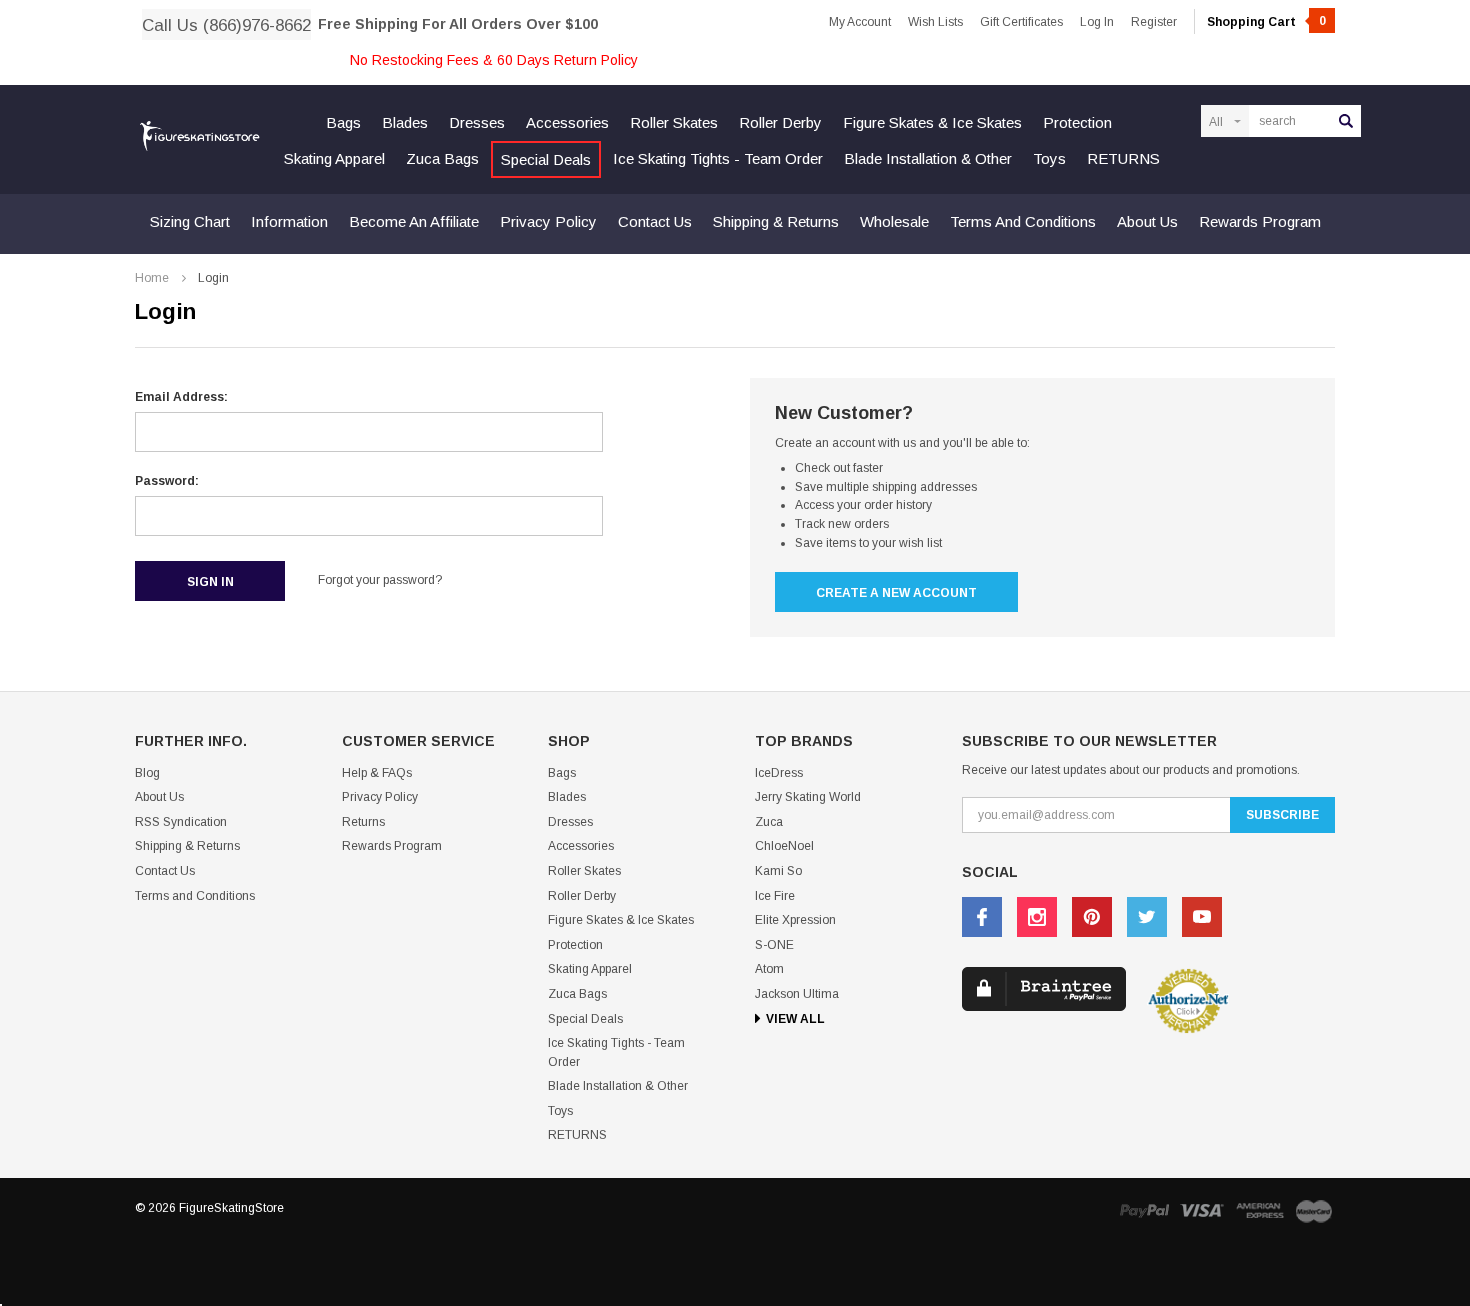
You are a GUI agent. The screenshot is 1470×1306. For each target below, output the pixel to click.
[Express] (1260, 1210)
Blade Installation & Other (928, 158)
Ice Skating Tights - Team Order (718, 158)
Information (289, 221)
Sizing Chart (190, 221)
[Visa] (1202, 1210)
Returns (363, 822)
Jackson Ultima (797, 994)
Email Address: (181, 397)
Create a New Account (896, 593)
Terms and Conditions (1023, 221)
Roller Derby (780, 122)
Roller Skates (674, 122)
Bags (343, 122)
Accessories (567, 122)
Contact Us (655, 221)
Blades (405, 122)
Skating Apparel (334, 158)
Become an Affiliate (414, 221)
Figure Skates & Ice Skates (932, 122)
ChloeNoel (784, 846)
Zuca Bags (442, 158)
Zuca (769, 822)
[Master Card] (1314, 1210)
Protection (1077, 122)
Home (152, 278)
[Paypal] (1144, 1210)
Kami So (778, 871)
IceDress (779, 773)
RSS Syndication (181, 822)
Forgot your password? (380, 580)
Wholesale (894, 221)
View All (795, 1019)
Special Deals (546, 159)
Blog (147, 773)
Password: (167, 481)
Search (1346, 121)
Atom (769, 969)
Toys (1049, 158)
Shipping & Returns (776, 221)
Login (213, 278)
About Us (1147, 221)
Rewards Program (1260, 221)
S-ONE (774, 945)
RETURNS (1123, 158)
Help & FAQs (377, 773)
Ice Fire (775, 896)
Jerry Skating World (808, 797)
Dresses (477, 122)
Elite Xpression (795, 920)
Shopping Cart (1266, 22)
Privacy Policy (548, 221)
